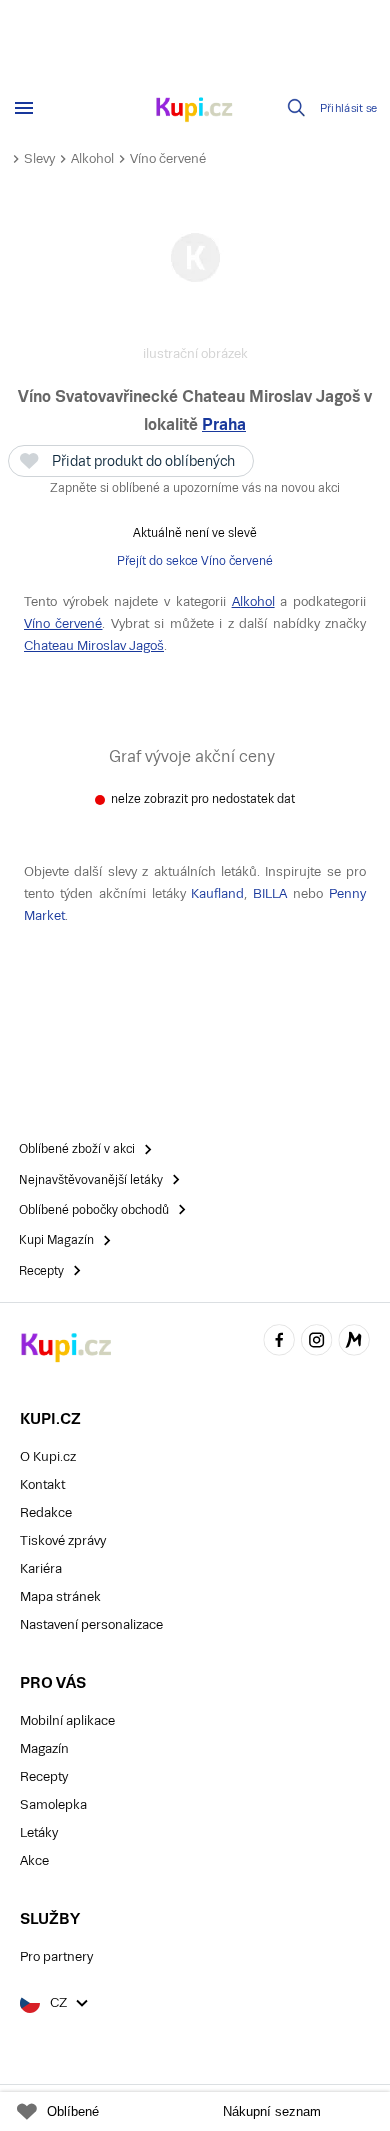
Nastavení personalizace (91, 1624)
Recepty (44, 1776)
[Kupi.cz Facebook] (279, 1342)
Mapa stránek (60, 1596)
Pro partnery (56, 1956)
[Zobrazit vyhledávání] (297, 108)
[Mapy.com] (354, 1342)
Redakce (46, 1512)
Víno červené (168, 158)
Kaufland (217, 893)
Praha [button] (224, 424)
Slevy (39, 158)
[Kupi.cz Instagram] (317, 1342)
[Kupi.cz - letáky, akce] (195, 111)
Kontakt (42, 1484)
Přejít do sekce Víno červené (195, 561)
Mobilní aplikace (67, 1720)
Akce (34, 1860)
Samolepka (53, 1804)
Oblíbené (73, 2111)
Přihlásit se (349, 108)
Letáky (39, 1832)
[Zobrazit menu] (24, 108)
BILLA (270, 893)
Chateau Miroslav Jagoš (94, 645)
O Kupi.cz (48, 1456)
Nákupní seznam (272, 2111)
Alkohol (92, 158)
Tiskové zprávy (63, 1540)
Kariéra (41, 1568)
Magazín (44, 1748)
